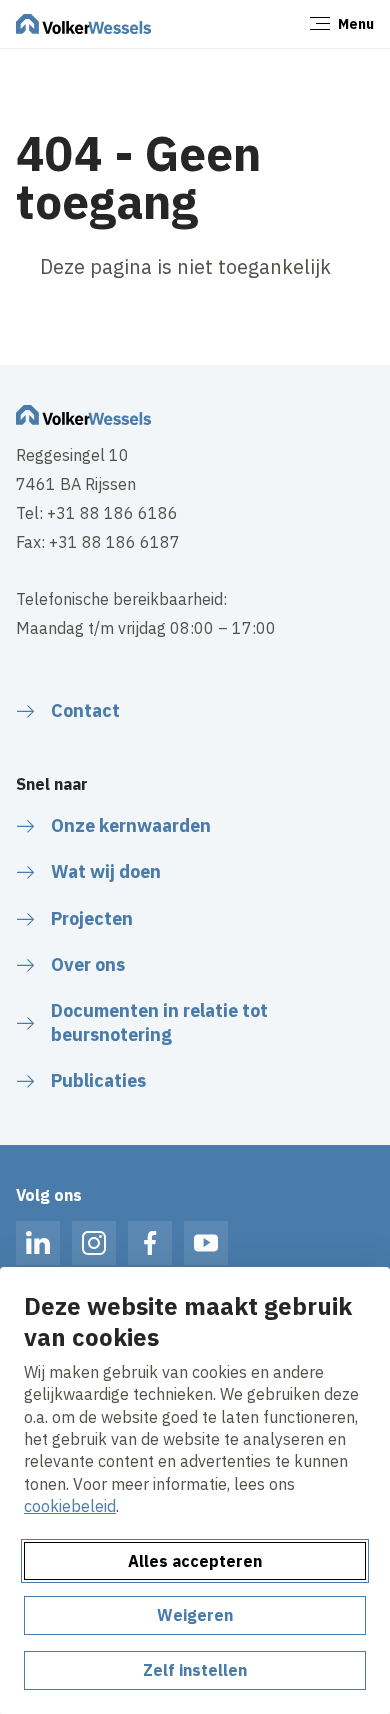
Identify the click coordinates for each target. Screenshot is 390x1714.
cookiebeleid (70, 1506)
